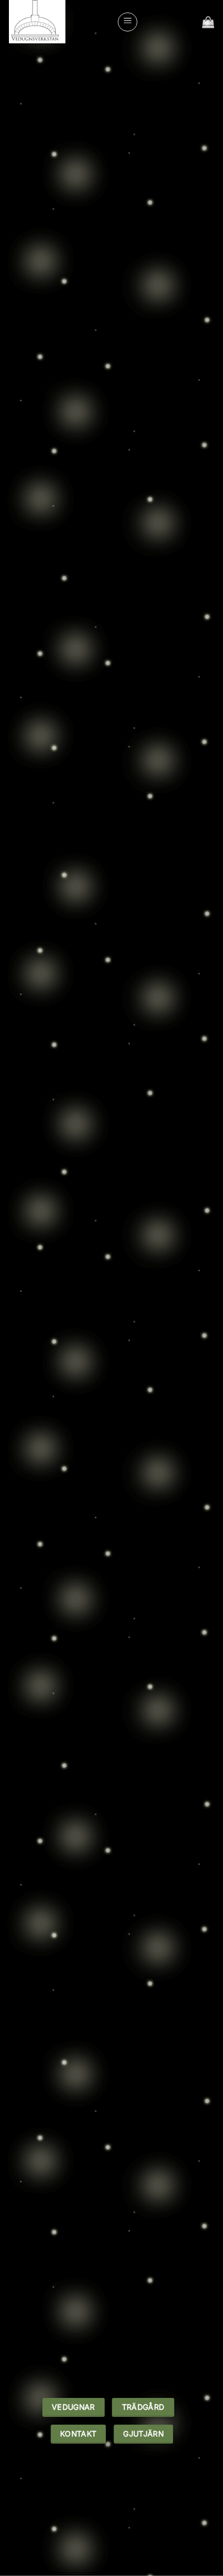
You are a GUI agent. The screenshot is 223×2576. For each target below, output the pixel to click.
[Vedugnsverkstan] (58, 22)
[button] (128, 22)
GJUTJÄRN (68, 590)
